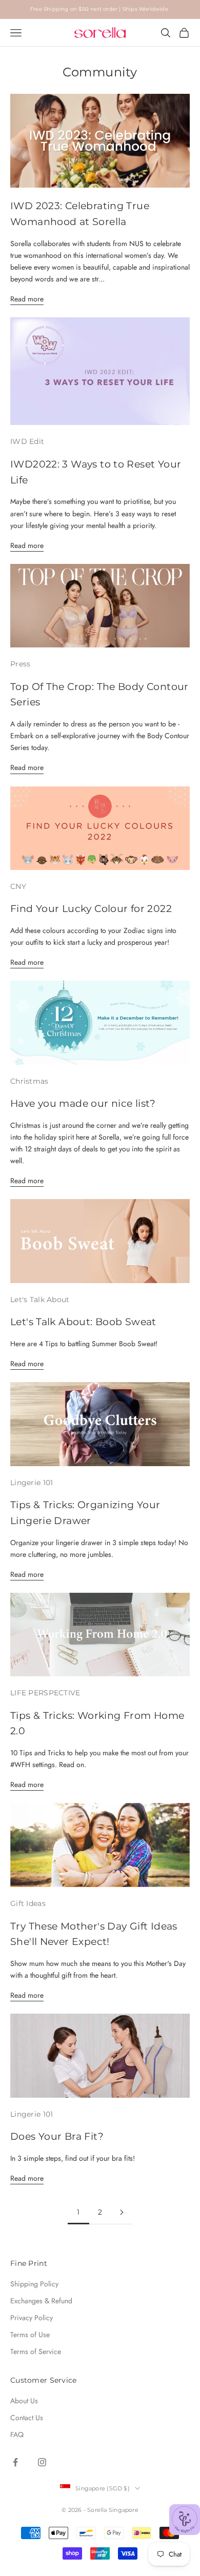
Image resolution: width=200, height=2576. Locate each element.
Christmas (29, 1081)
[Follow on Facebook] (15, 2462)
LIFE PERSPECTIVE (45, 1693)
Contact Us (27, 2418)
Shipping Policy (34, 2284)
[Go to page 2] (122, 2212)
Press (20, 664)
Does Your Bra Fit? (57, 2136)
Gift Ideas (28, 1903)
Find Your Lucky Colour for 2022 (91, 908)
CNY (18, 886)
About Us (24, 2401)
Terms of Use (30, 2335)
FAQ (17, 2435)
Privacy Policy (32, 2318)
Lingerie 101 (32, 1483)
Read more (27, 299)
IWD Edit (27, 441)
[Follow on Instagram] (42, 2462)
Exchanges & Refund (41, 2301)
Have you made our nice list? (83, 1103)
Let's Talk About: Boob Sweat (83, 1322)
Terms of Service (36, 2351)
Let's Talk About (40, 1300)
